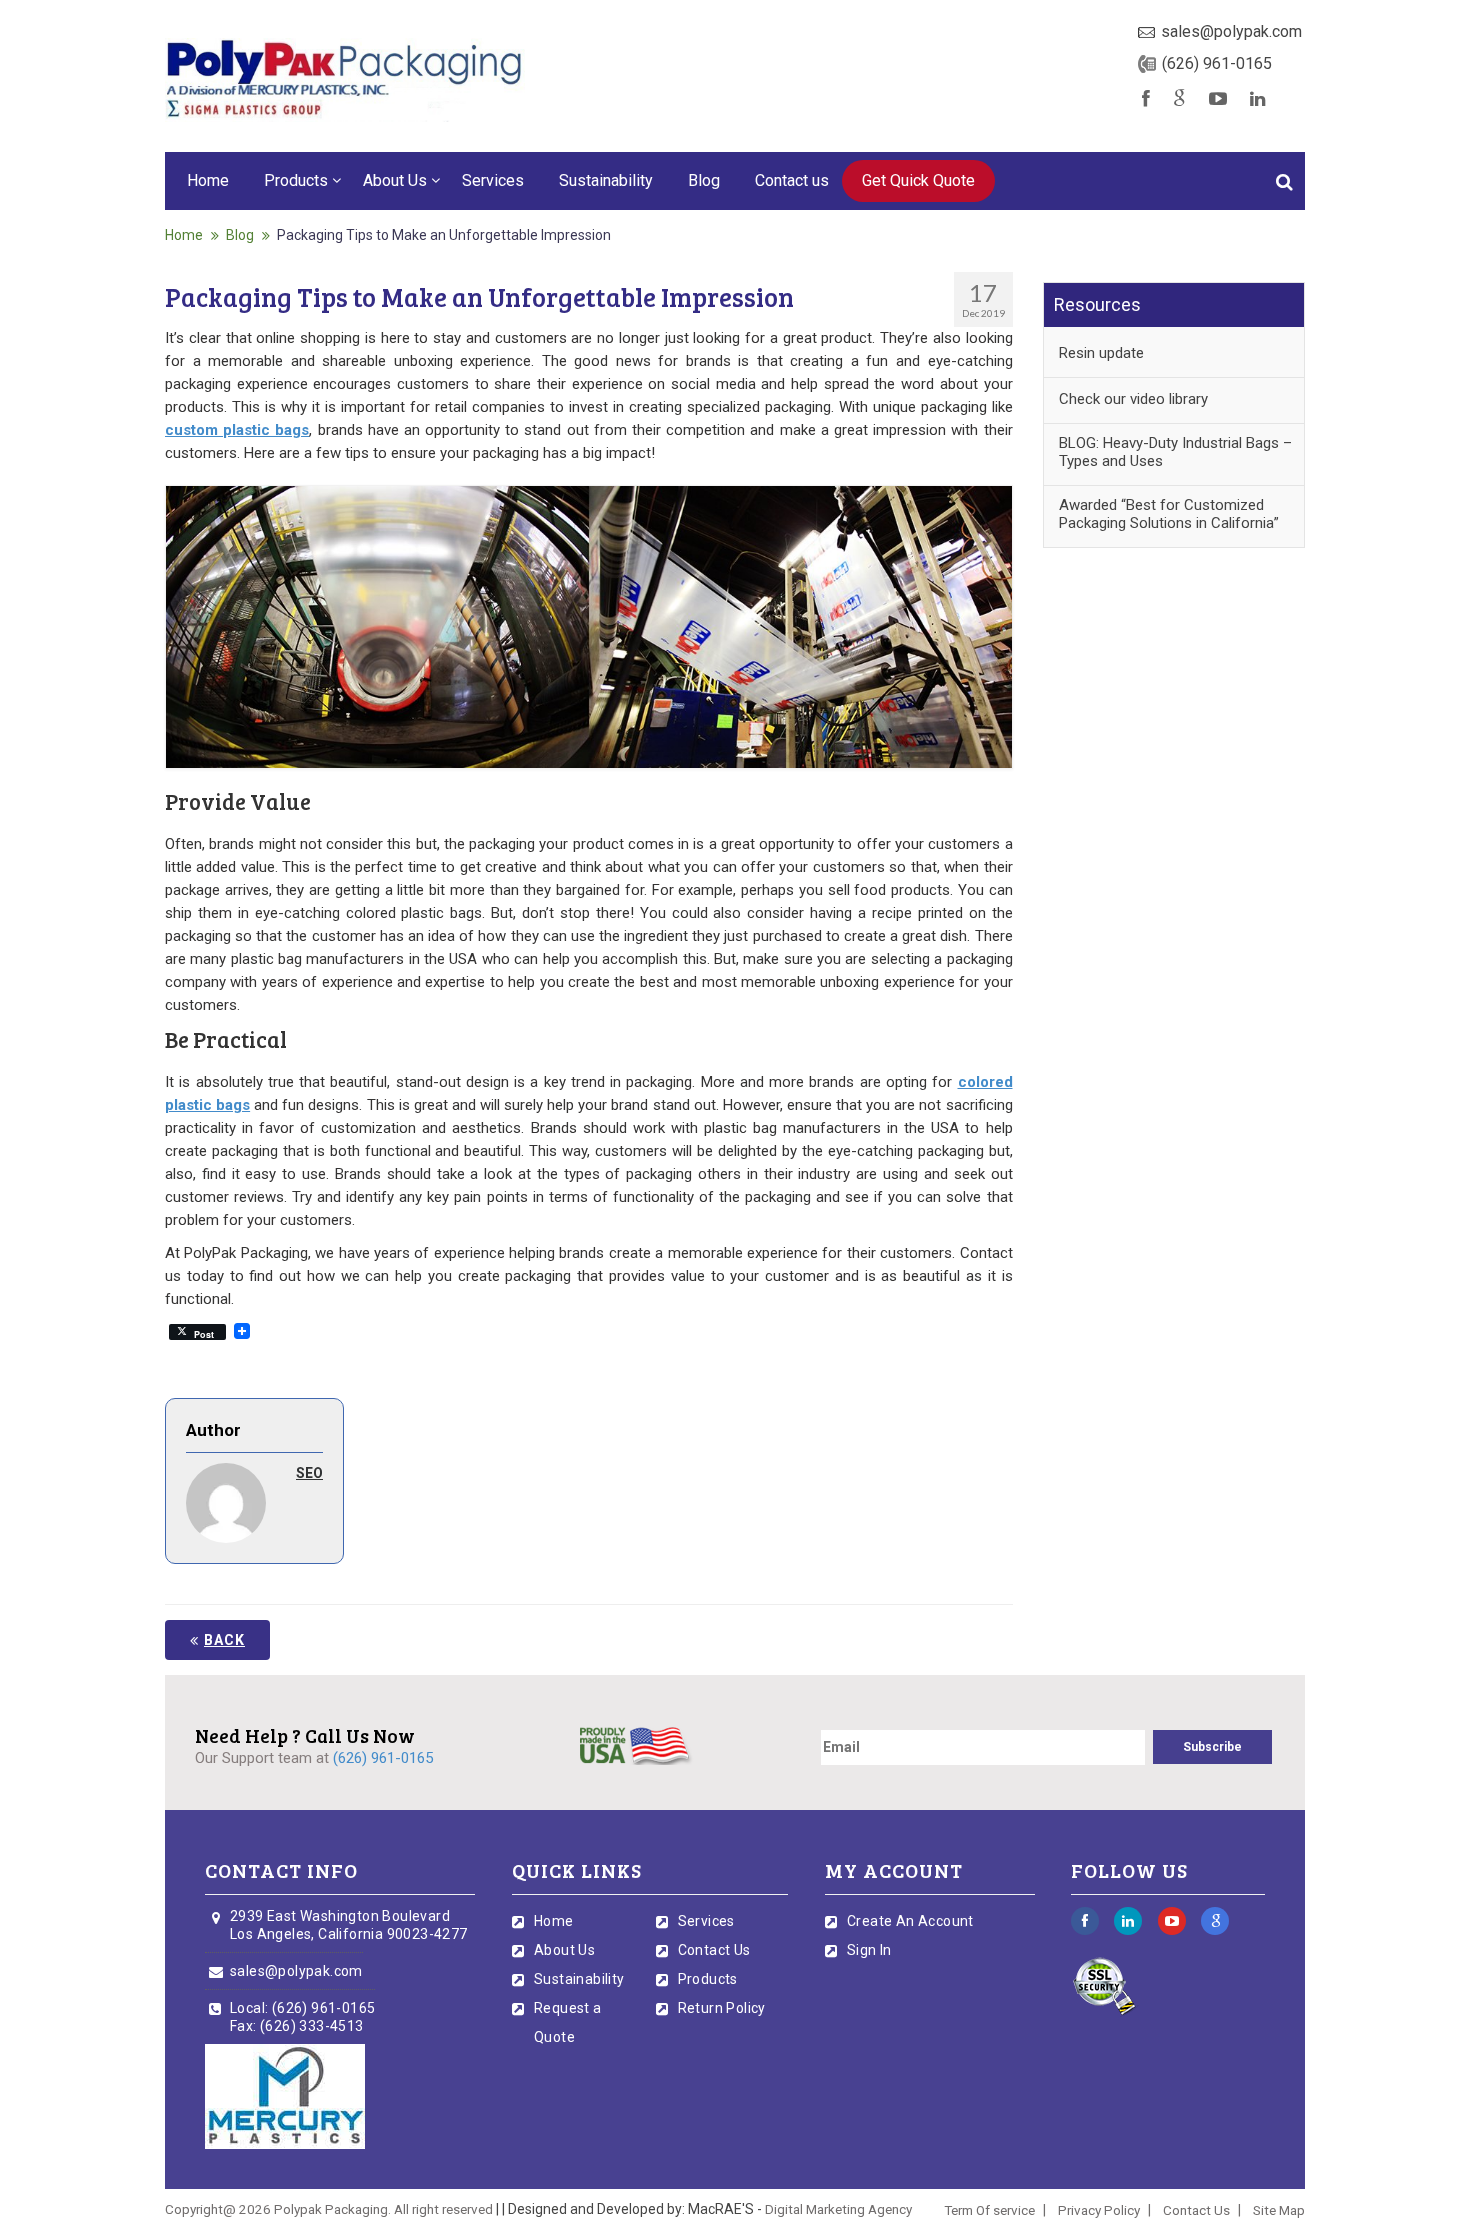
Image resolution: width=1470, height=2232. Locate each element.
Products (296, 180)
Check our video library (1133, 399)
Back (224, 1640)
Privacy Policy (1099, 2210)
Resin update (1101, 353)
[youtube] (1218, 99)
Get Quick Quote (918, 180)
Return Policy (722, 2008)
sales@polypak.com (1231, 31)
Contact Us (714, 1950)
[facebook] (1146, 99)
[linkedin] (1259, 99)
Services (493, 180)
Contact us (792, 180)
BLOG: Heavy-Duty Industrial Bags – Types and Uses (1175, 452)
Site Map (1279, 2210)
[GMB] (1179, 99)
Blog (704, 180)
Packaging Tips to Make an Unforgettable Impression (444, 235)
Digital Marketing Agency (838, 2209)
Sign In (869, 1950)
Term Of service (989, 2210)
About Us (395, 180)
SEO (309, 1473)
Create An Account (910, 1921)
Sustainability (606, 180)
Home (208, 180)
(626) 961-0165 (1217, 63)
